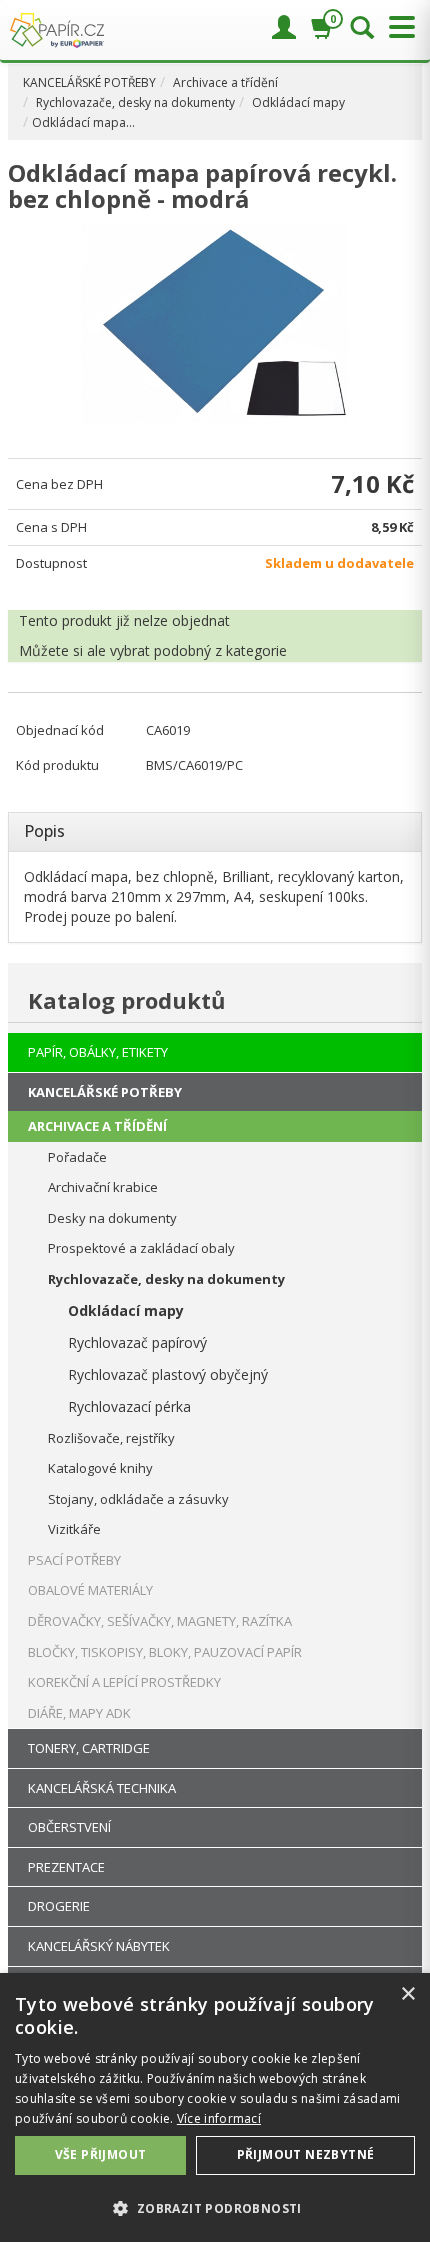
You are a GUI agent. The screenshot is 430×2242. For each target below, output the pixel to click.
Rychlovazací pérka (129, 1406)
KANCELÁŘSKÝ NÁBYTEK (99, 1946)
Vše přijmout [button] (101, 2154)
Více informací (219, 2118)
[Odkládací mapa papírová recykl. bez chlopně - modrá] (215, 323)
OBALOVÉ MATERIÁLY (90, 1590)
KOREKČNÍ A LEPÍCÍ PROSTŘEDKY (124, 1682)
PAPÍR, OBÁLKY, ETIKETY (98, 1052)
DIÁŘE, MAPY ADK (79, 1713)
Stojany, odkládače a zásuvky (138, 1499)
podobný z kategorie (220, 650)
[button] (215, 2207)
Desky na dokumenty (112, 1218)
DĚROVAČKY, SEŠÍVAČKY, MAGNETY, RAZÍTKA (160, 1621)
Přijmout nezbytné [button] (306, 2154)
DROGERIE (59, 1906)
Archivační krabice (103, 1187)
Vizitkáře (74, 1529)
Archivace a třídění (225, 82)
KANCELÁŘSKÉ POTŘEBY (89, 82)
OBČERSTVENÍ (69, 1827)
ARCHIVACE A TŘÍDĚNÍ (97, 1126)
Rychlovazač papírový (137, 1342)
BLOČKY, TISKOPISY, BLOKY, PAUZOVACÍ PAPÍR (165, 1652)
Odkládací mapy (298, 102)
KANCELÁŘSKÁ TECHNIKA (102, 1788)
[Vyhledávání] (362, 29)
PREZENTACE (66, 1867)
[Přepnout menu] (397, 27)
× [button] (407, 1994)
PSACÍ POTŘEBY (74, 1560)
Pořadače (77, 1157)
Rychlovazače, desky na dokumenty (135, 102)
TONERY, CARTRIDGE (89, 1748)
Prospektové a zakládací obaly (141, 1248)
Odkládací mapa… (83, 122)
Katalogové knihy (100, 1468)
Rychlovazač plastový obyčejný (168, 1374)
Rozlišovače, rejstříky (111, 1438)
